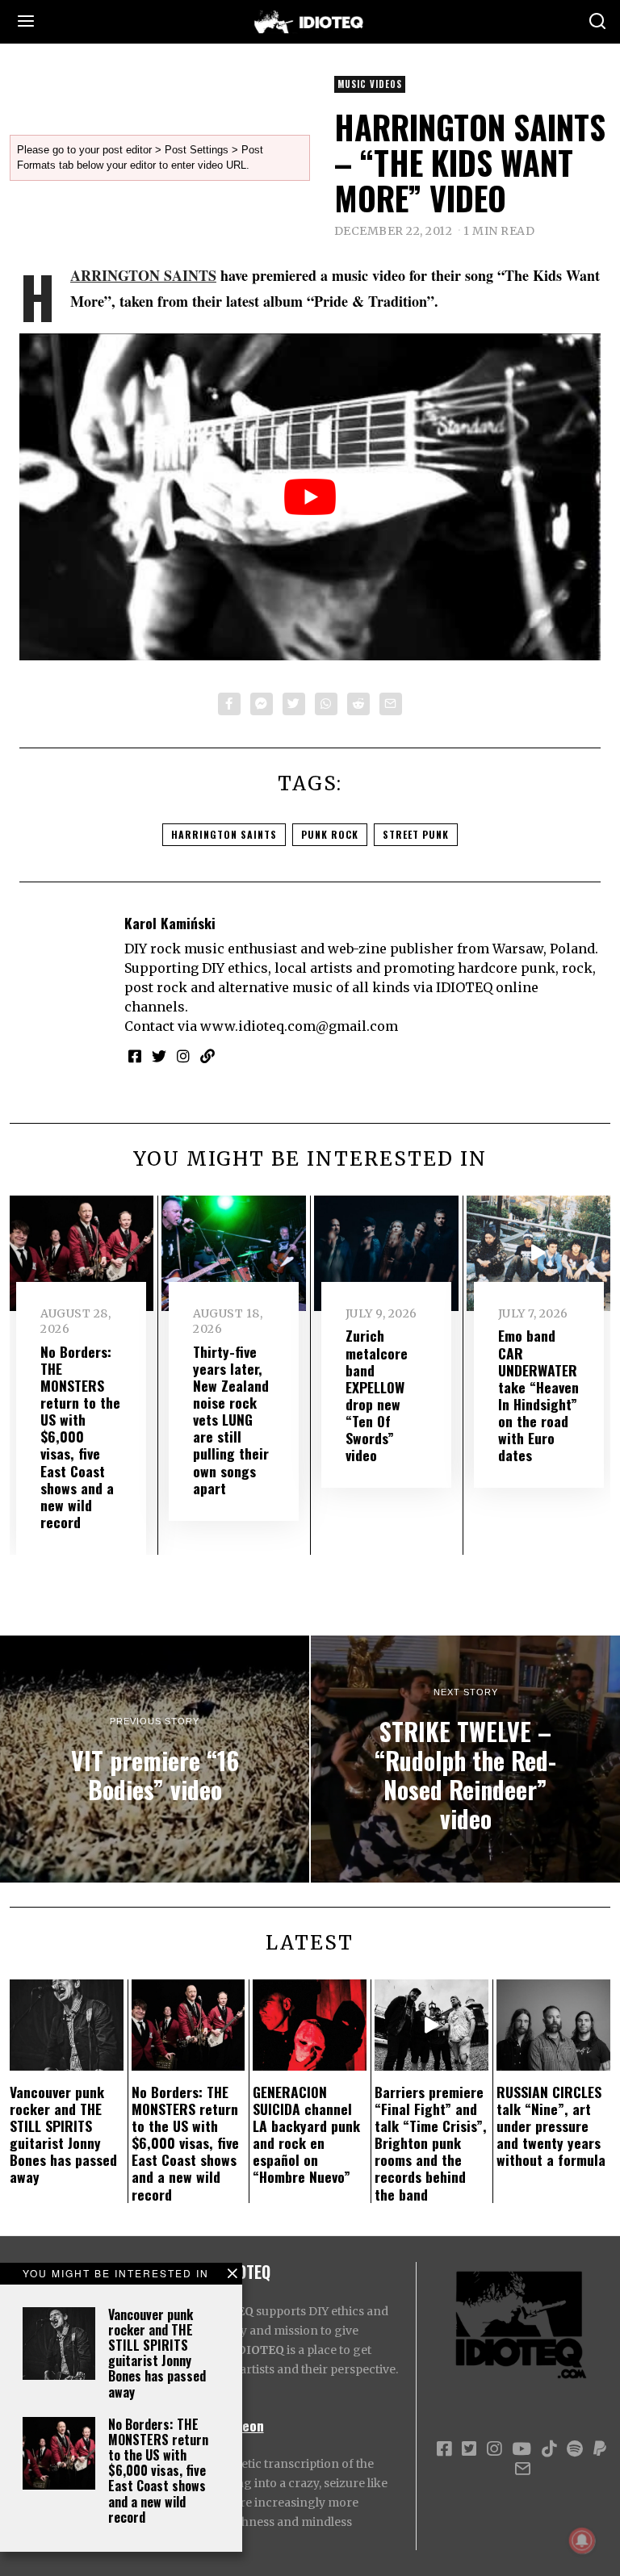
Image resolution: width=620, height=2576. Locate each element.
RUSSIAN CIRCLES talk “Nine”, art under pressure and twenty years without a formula (551, 2126)
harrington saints (224, 834)
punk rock (330, 834)
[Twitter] (294, 704)
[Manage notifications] (582, 2540)
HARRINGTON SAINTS (143, 275)
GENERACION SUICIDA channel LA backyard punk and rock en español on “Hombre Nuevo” (306, 2134)
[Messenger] (262, 704)
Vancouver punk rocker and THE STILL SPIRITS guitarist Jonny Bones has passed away (157, 2353)
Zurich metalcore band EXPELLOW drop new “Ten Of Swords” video (377, 1395)
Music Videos (370, 84)
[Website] (207, 1056)
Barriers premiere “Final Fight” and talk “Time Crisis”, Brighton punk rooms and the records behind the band (431, 2143)
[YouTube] (522, 2449)
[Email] (391, 704)
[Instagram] (183, 1056)
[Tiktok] (549, 2449)
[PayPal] (600, 2449)
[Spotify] (575, 2449)
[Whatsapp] (326, 704)
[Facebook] (229, 704)
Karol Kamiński (170, 923)
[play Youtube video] (310, 497)
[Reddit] (358, 704)
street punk (416, 834)
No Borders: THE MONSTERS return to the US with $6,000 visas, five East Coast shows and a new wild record (158, 2471)
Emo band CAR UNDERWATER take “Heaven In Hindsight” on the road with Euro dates (538, 1395)
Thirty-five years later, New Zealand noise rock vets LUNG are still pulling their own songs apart (231, 1420)
